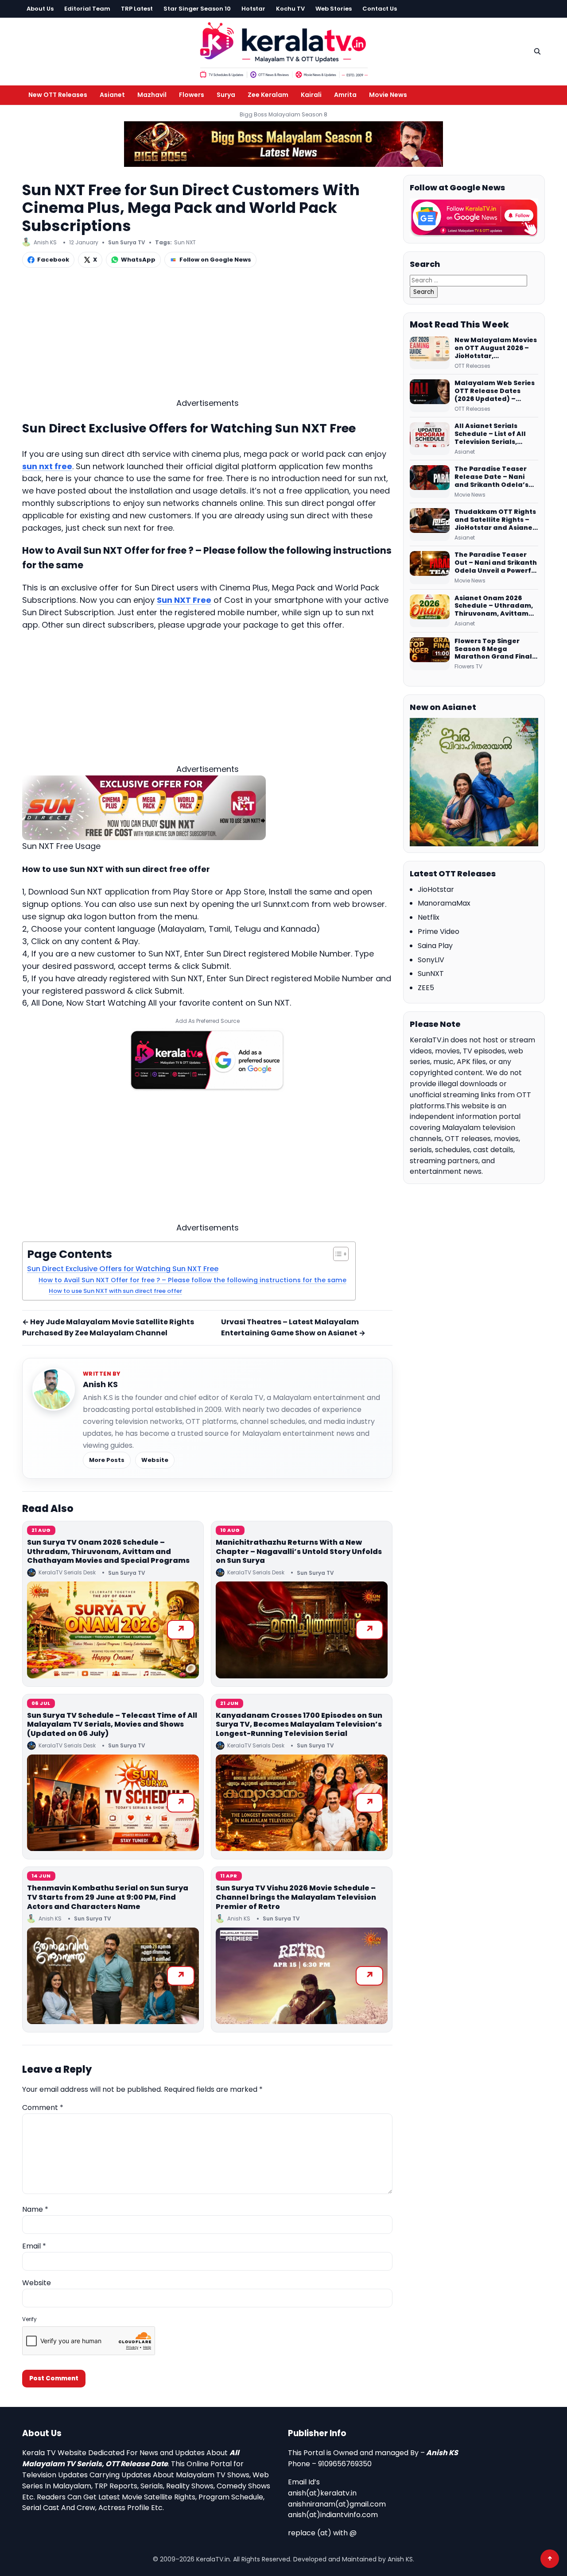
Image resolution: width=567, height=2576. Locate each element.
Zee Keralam (268, 95)
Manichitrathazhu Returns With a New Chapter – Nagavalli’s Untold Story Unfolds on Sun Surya (299, 1552)
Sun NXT (185, 242)
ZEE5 (426, 988)
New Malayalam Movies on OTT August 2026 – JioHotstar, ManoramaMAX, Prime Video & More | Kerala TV (496, 348)
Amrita (345, 95)
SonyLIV (431, 960)
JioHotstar (436, 889)
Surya (226, 95)
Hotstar (253, 9)
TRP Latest (137, 9)
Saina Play (435, 946)
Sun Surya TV (127, 242)
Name (35, 2209)
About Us (40, 9)
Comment (43, 2107)
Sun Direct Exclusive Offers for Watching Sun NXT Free (123, 1269)
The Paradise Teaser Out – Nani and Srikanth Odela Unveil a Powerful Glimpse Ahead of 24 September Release (496, 563)
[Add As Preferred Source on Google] (207, 1060)
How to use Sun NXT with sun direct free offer (115, 1291)
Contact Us (380, 9)
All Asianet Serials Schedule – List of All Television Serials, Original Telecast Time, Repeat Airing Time (495, 434)
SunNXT (431, 974)
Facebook (53, 260)
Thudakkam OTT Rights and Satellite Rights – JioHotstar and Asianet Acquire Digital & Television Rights (495, 520)
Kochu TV (290, 9)
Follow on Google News (215, 260)
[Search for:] (468, 280)
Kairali (311, 95)
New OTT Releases (58, 95)
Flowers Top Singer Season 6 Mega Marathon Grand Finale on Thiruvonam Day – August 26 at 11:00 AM (495, 649)
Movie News (388, 95)
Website (155, 1460)
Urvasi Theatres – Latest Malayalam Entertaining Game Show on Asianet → (293, 1327)
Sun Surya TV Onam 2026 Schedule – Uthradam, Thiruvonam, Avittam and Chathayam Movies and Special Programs (108, 1552)
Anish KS (100, 1384)
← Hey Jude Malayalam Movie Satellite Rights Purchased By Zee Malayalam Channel (108, 1327)
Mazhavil (152, 95)
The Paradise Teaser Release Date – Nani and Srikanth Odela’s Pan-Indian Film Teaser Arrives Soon (495, 477)
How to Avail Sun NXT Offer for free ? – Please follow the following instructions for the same (192, 1280)
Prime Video (439, 931)
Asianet (112, 95)
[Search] (537, 51)
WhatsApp (138, 260)
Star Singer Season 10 (197, 9)
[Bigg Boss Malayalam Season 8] (283, 144)
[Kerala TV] (283, 50)
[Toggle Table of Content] (336, 1254)
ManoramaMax (444, 903)
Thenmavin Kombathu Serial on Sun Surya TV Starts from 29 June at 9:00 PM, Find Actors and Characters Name (108, 1897)
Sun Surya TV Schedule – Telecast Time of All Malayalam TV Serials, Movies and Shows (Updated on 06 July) (112, 1725)
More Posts (107, 1460)
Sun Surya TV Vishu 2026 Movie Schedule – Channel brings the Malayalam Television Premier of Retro (296, 1897)
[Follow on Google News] (474, 218)
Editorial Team (87, 9)
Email (34, 2246)
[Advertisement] (207, 335)
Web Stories (334, 9)
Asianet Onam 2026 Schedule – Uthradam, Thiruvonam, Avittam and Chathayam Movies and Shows (496, 606)
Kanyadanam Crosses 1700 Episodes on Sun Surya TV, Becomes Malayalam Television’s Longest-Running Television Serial (299, 1725)
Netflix (429, 917)
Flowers (192, 95)
